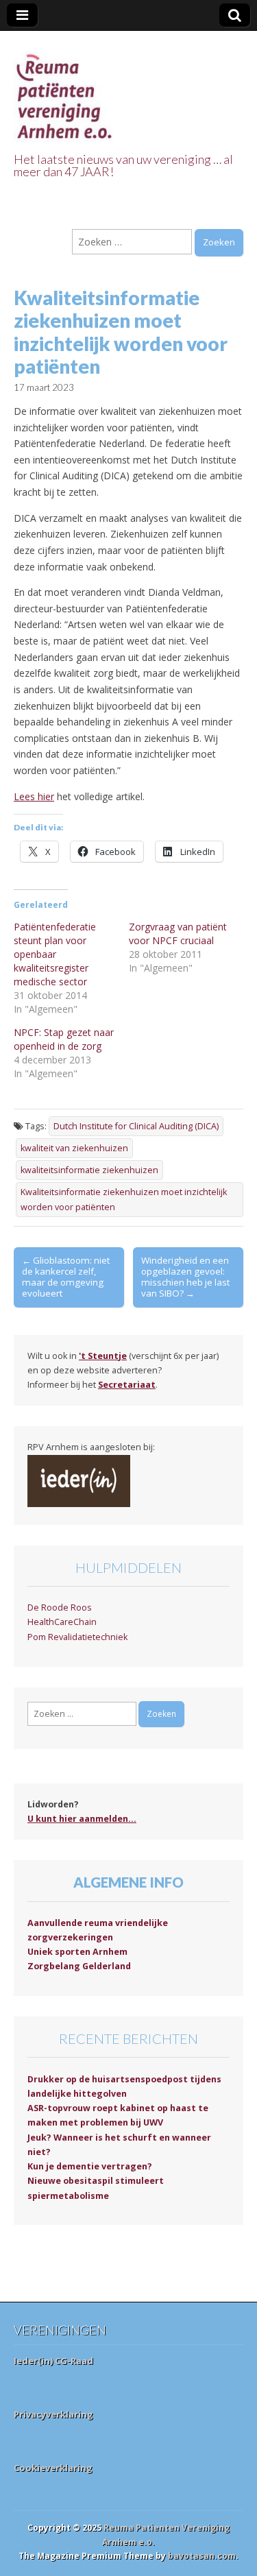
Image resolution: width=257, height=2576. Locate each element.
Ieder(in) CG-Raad (53, 2361)
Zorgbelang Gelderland (79, 1966)
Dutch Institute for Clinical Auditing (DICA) (136, 1126)
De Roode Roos (60, 1608)
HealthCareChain (62, 1622)
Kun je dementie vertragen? (90, 2166)
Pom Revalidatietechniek (77, 1637)
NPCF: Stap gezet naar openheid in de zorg (64, 1039)
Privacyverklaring (53, 2414)
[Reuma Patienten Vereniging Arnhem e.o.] (65, 89)
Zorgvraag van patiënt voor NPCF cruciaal (178, 934)
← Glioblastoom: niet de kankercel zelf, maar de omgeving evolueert (66, 1277)
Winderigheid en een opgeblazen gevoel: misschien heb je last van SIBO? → (185, 1277)
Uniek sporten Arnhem (77, 1952)
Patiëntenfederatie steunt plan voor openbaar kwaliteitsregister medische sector (55, 954)
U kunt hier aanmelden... (82, 1819)
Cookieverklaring (53, 2468)
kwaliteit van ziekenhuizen (74, 1148)
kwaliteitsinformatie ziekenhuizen (89, 1170)
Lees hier (34, 796)
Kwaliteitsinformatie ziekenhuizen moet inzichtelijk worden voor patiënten (124, 1199)
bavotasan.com (202, 2556)
